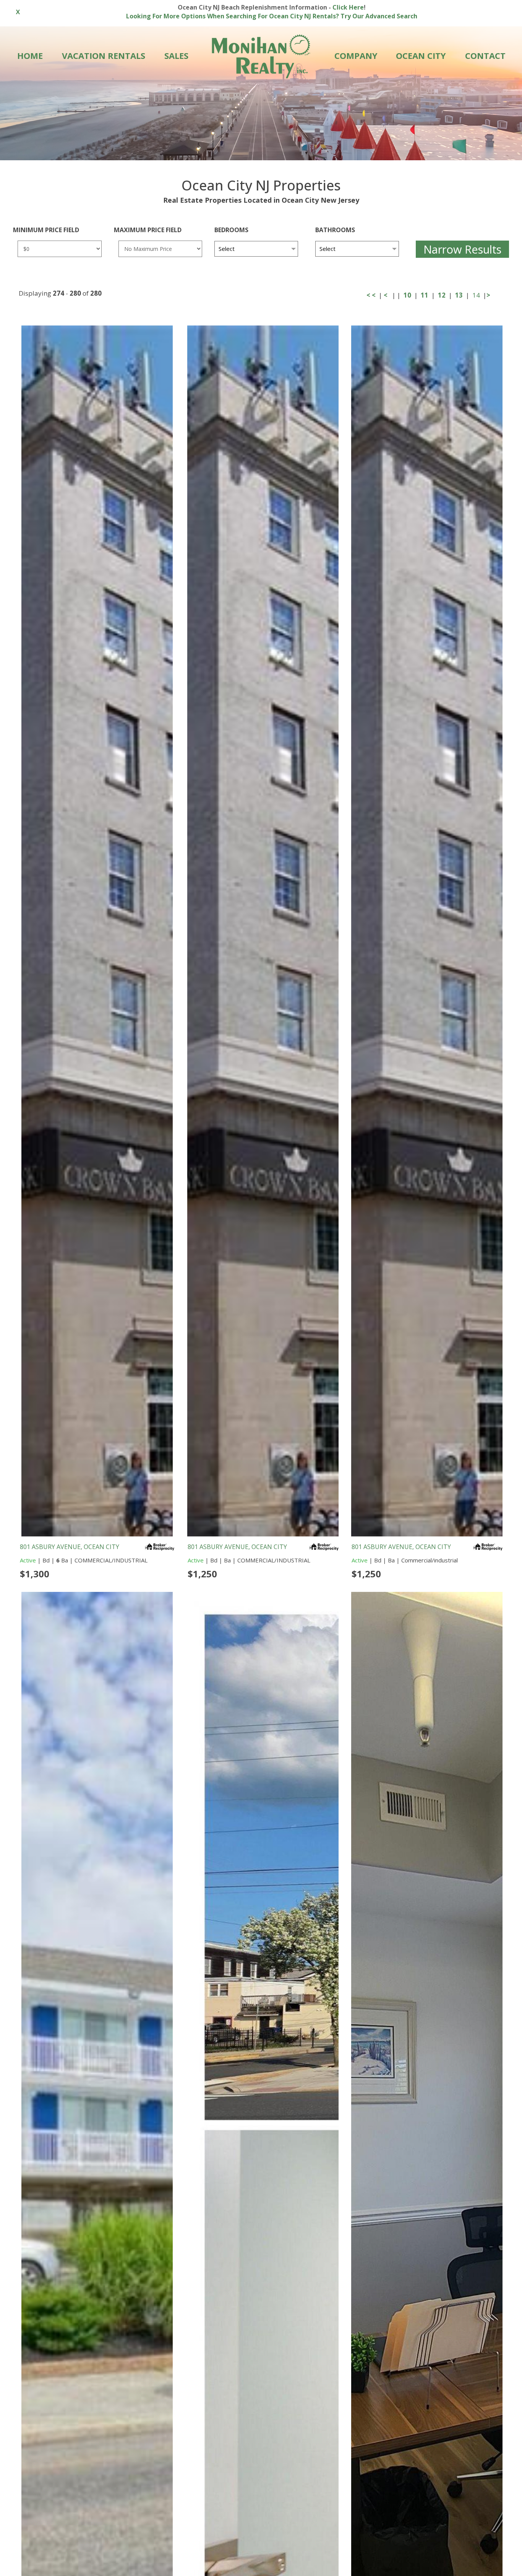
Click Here (348, 7)
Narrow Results (462, 249)
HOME (30, 55)
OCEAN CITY (421, 55)
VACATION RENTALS (104, 55)
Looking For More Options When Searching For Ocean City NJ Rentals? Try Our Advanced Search (272, 16)
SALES (176, 55)
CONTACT (485, 55)
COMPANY (356, 55)
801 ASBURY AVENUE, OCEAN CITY (70, 1547)
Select (227, 249)
